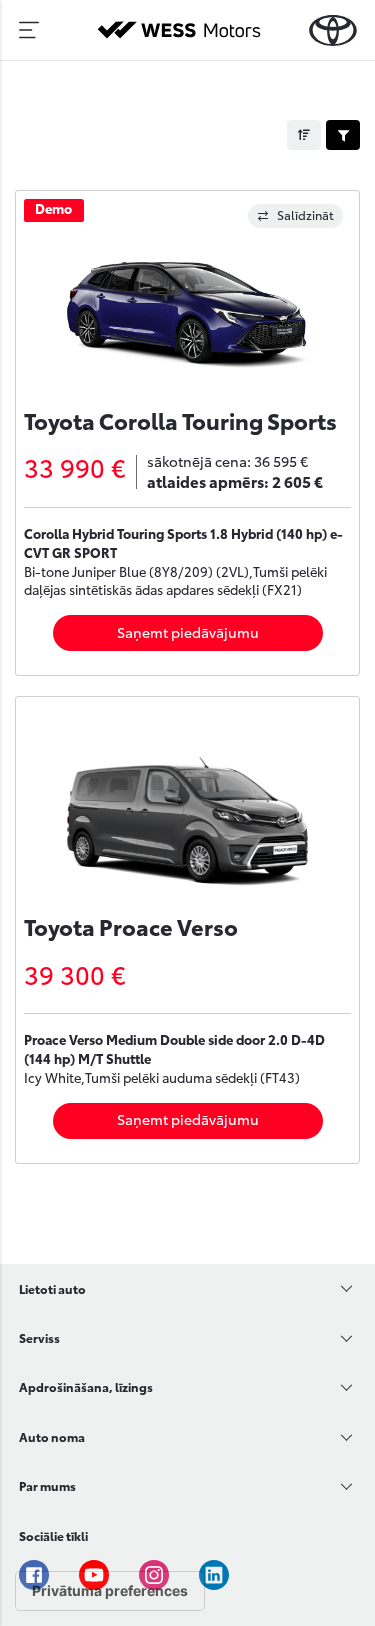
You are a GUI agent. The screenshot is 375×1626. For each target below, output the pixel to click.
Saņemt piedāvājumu (188, 632)
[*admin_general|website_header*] (333, 30)
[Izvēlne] (29, 30)
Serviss (39, 1337)
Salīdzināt (305, 214)
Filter (343, 135)
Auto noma (52, 1436)
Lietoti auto (52, 1288)
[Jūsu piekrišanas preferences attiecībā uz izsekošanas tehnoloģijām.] (110, 1591)
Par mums (47, 1485)
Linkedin (214, 1575)
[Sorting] (304, 135)
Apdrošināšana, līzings (86, 1386)
